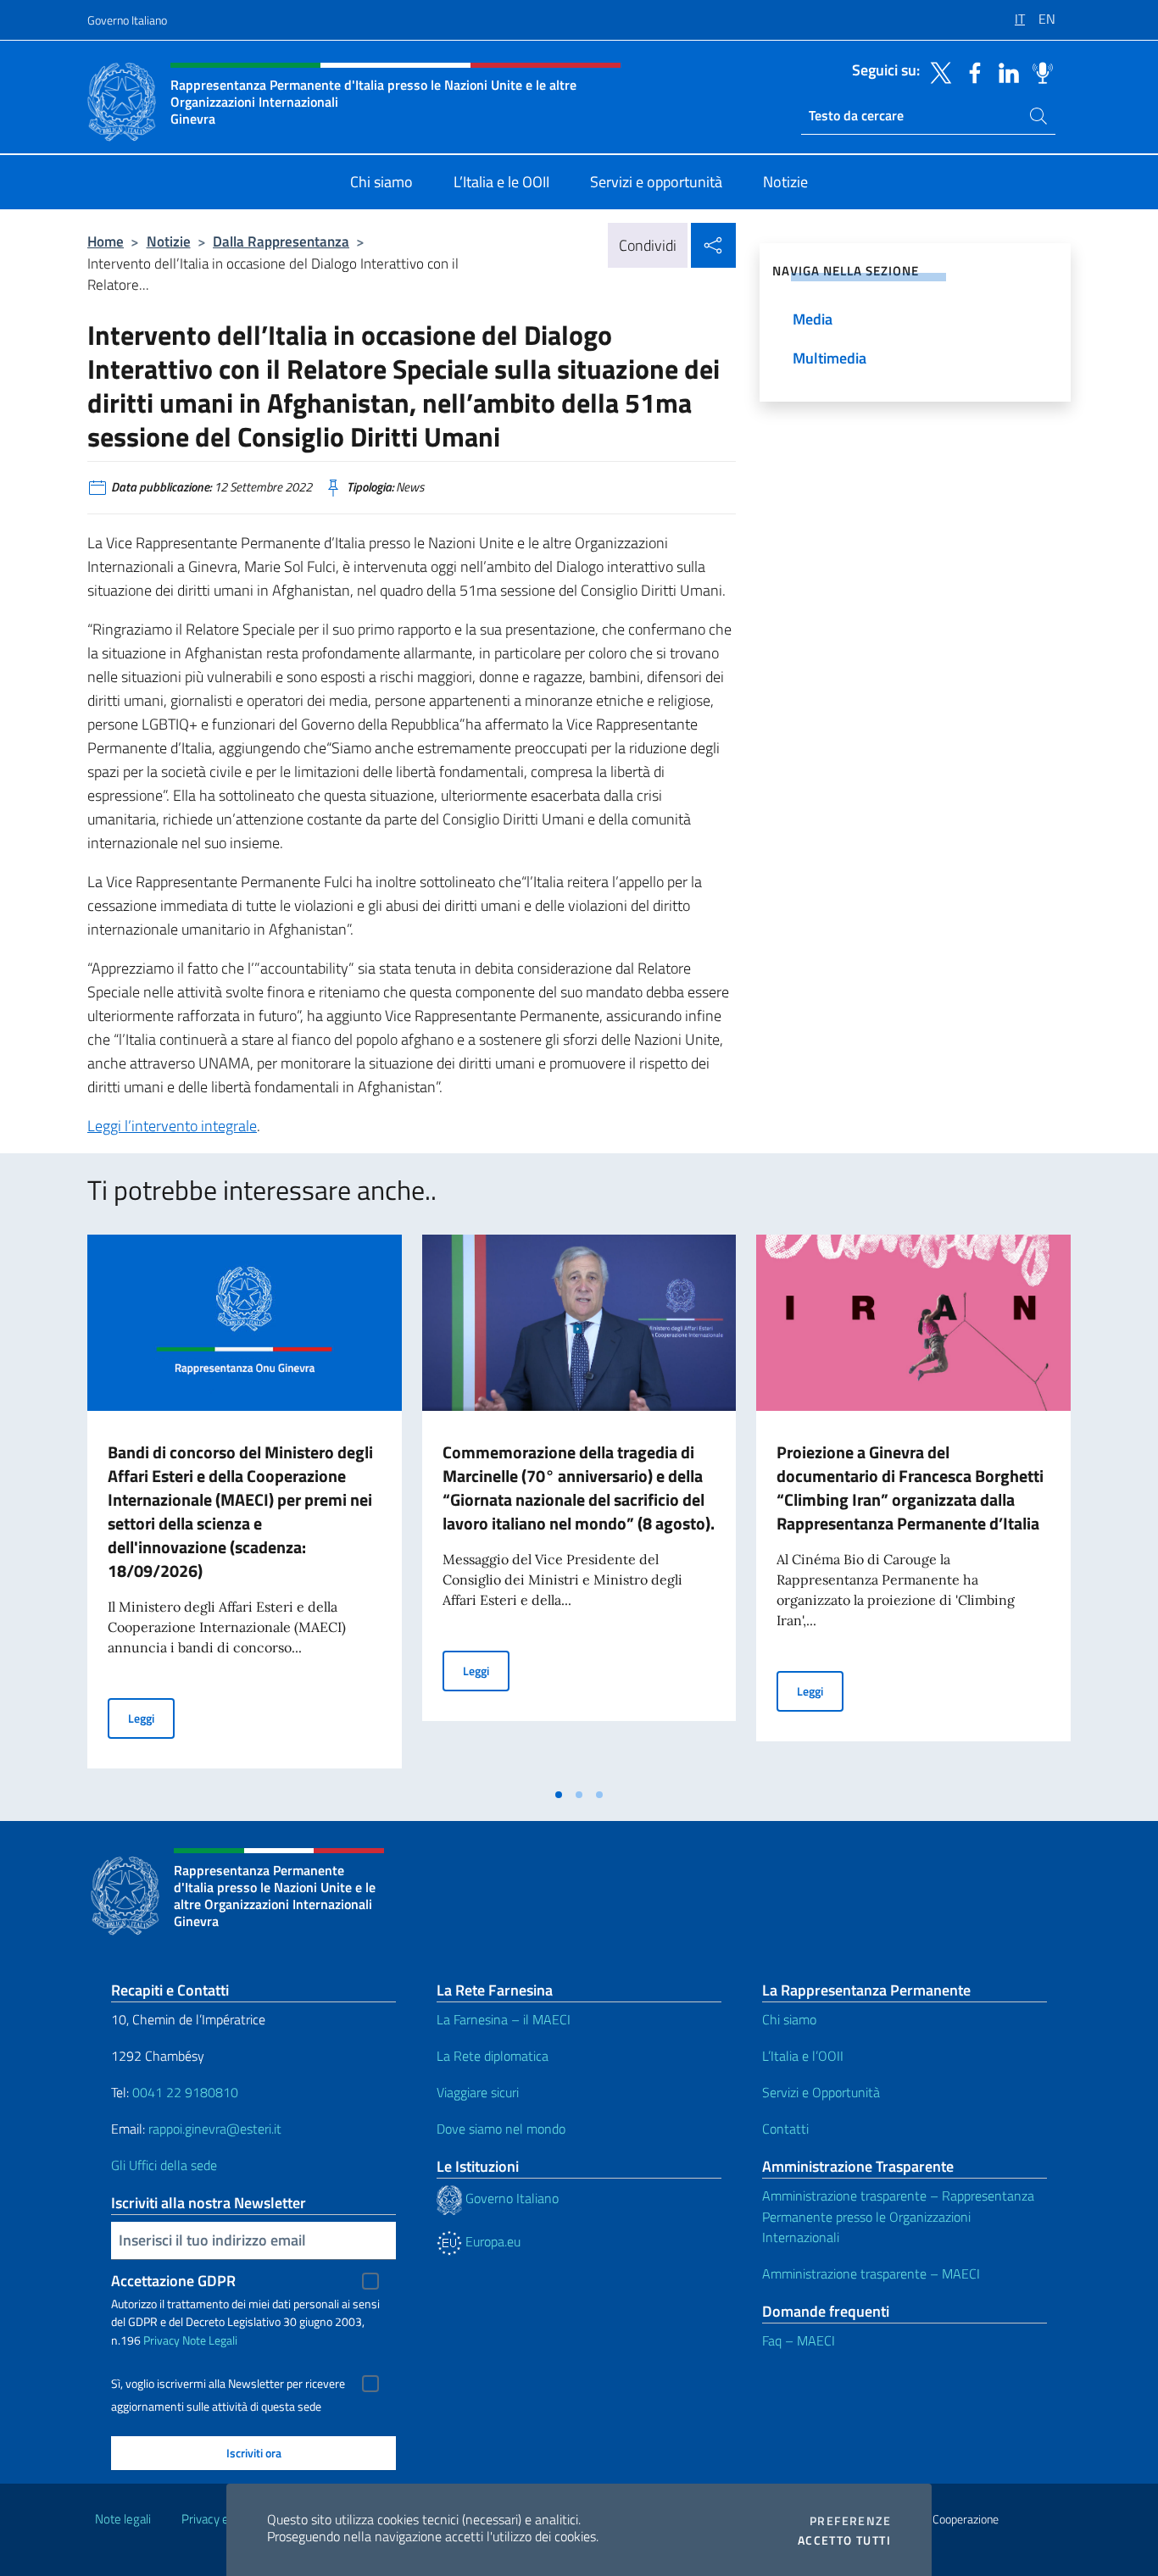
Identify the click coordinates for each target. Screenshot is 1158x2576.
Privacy (161, 2340)
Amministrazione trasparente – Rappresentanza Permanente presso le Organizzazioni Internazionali (898, 2217)
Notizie (169, 241)
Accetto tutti (844, 2540)
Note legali (123, 2519)
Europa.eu (491, 2241)
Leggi (151, 1718)
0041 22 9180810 (187, 2092)
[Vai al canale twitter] (937, 71)
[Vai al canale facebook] (971, 71)
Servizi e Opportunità (821, 2092)
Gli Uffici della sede (164, 2165)
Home (106, 241)
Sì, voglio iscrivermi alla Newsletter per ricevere (228, 2384)
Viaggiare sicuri (478, 2092)
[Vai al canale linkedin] (1005, 71)
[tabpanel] (245, 1507)
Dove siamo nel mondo (501, 2129)
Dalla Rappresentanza (281, 241)
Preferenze (850, 2521)
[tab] (559, 1795)
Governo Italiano (127, 20)
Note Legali (210, 2340)
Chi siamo (789, 2019)
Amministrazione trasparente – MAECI (871, 2273)
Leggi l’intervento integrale (172, 1126)
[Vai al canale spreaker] (1038, 71)
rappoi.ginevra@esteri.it (215, 2129)
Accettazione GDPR (173, 2281)
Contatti (785, 2129)
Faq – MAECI (799, 2340)
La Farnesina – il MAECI (504, 2019)
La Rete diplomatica (493, 2056)
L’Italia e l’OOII (803, 2056)
